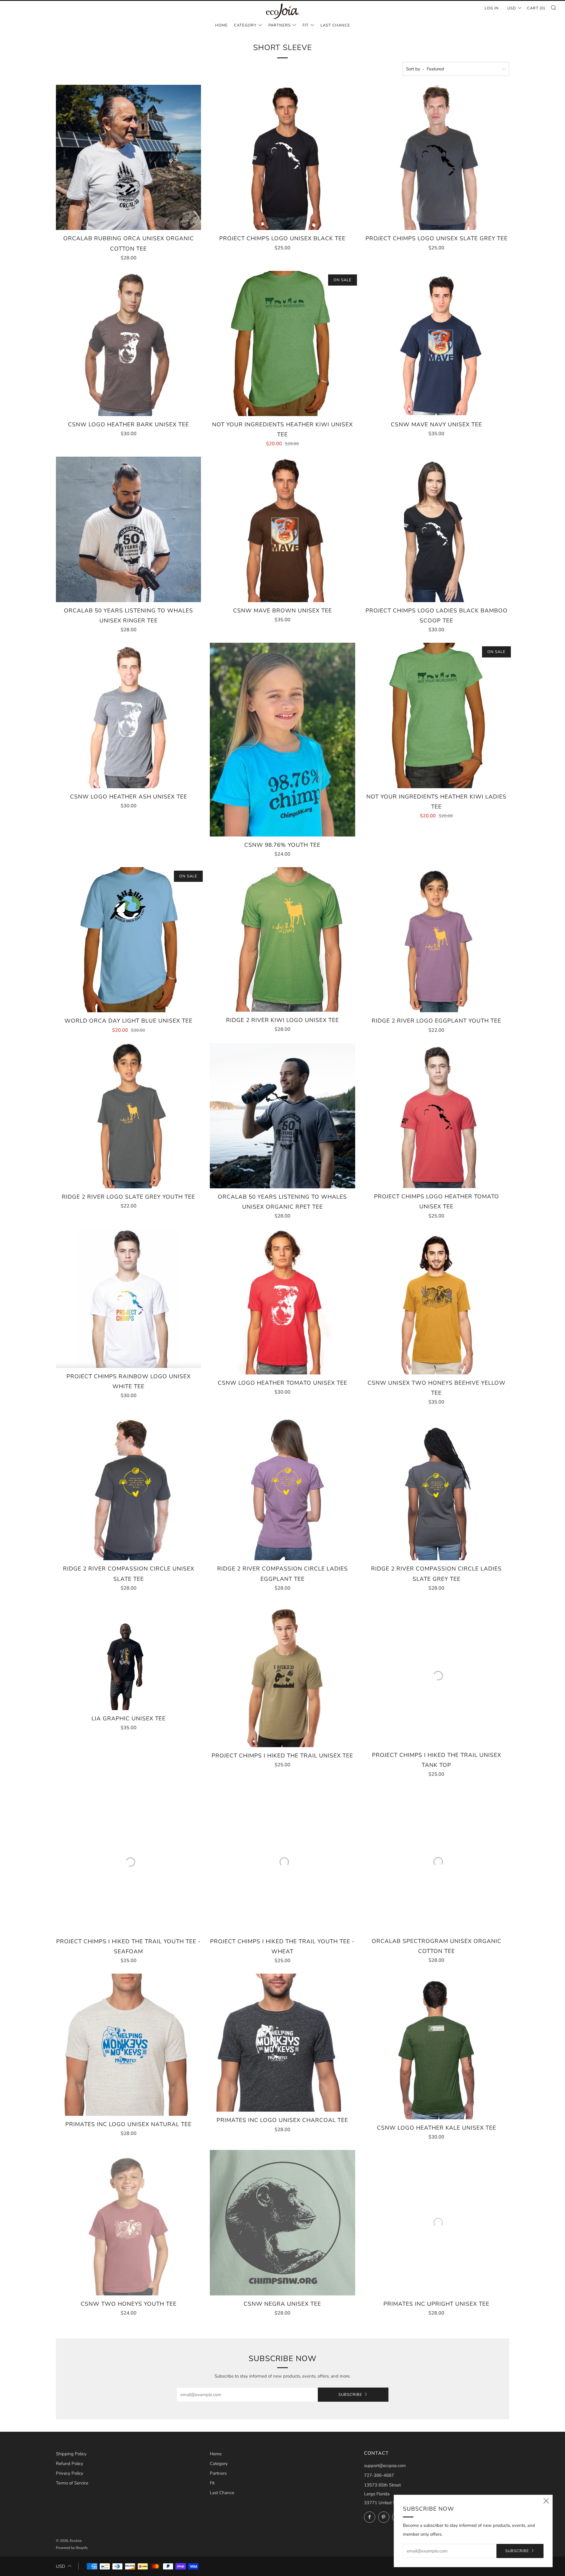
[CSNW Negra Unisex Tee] (282, 2223)
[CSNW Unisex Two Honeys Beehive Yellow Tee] (437, 1302)
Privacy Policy (70, 2473)
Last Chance (335, 25)
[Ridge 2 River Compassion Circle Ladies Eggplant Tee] (282, 1488)
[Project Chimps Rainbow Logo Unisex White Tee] (128, 1298)
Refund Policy (70, 2464)
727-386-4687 (379, 2475)
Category (245, 25)
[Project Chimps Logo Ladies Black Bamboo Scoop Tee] (437, 529)
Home (221, 25)
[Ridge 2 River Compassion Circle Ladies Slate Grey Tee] (437, 1488)
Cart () (536, 8)
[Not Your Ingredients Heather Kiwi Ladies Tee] (437, 715)
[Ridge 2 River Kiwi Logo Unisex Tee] (282, 939)
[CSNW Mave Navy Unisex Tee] (437, 343)
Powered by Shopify (72, 2548)
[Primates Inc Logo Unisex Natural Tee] (128, 2045)
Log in (492, 8)
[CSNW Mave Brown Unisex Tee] (282, 529)
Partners (280, 25)
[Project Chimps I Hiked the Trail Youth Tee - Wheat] (282, 1860)
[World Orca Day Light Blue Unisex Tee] (128, 940)
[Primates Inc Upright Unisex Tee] (437, 2223)
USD (512, 8)
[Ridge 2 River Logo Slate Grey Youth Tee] (128, 1116)
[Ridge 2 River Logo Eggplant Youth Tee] (437, 940)
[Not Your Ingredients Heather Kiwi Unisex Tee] (282, 343)
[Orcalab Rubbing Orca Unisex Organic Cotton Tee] (128, 157)
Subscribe (350, 2395)
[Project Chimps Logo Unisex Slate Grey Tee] (437, 157)
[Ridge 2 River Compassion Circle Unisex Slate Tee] (128, 1488)
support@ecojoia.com (385, 2466)
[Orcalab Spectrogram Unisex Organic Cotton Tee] (437, 1860)
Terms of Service (72, 2483)
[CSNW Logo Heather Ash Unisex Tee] (128, 715)
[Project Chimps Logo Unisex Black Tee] (282, 157)
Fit (306, 25)
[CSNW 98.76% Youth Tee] (282, 740)
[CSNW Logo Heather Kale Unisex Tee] (437, 2046)
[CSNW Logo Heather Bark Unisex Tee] (128, 343)
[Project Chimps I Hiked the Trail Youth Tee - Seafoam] (128, 1860)
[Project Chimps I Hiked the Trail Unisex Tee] (282, 1674)
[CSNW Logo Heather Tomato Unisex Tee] (282, 1302)
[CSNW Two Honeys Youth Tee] (128, 2223)
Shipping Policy (71, 2454)
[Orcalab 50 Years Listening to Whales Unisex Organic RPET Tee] (282, 1116)
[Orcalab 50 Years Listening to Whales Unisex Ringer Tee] (128, 529)
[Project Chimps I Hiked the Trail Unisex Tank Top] (437, 1674)
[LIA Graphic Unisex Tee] (128, 1656)
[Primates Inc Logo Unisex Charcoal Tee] (282, 2043)
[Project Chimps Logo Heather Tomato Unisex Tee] (437, 1116)
